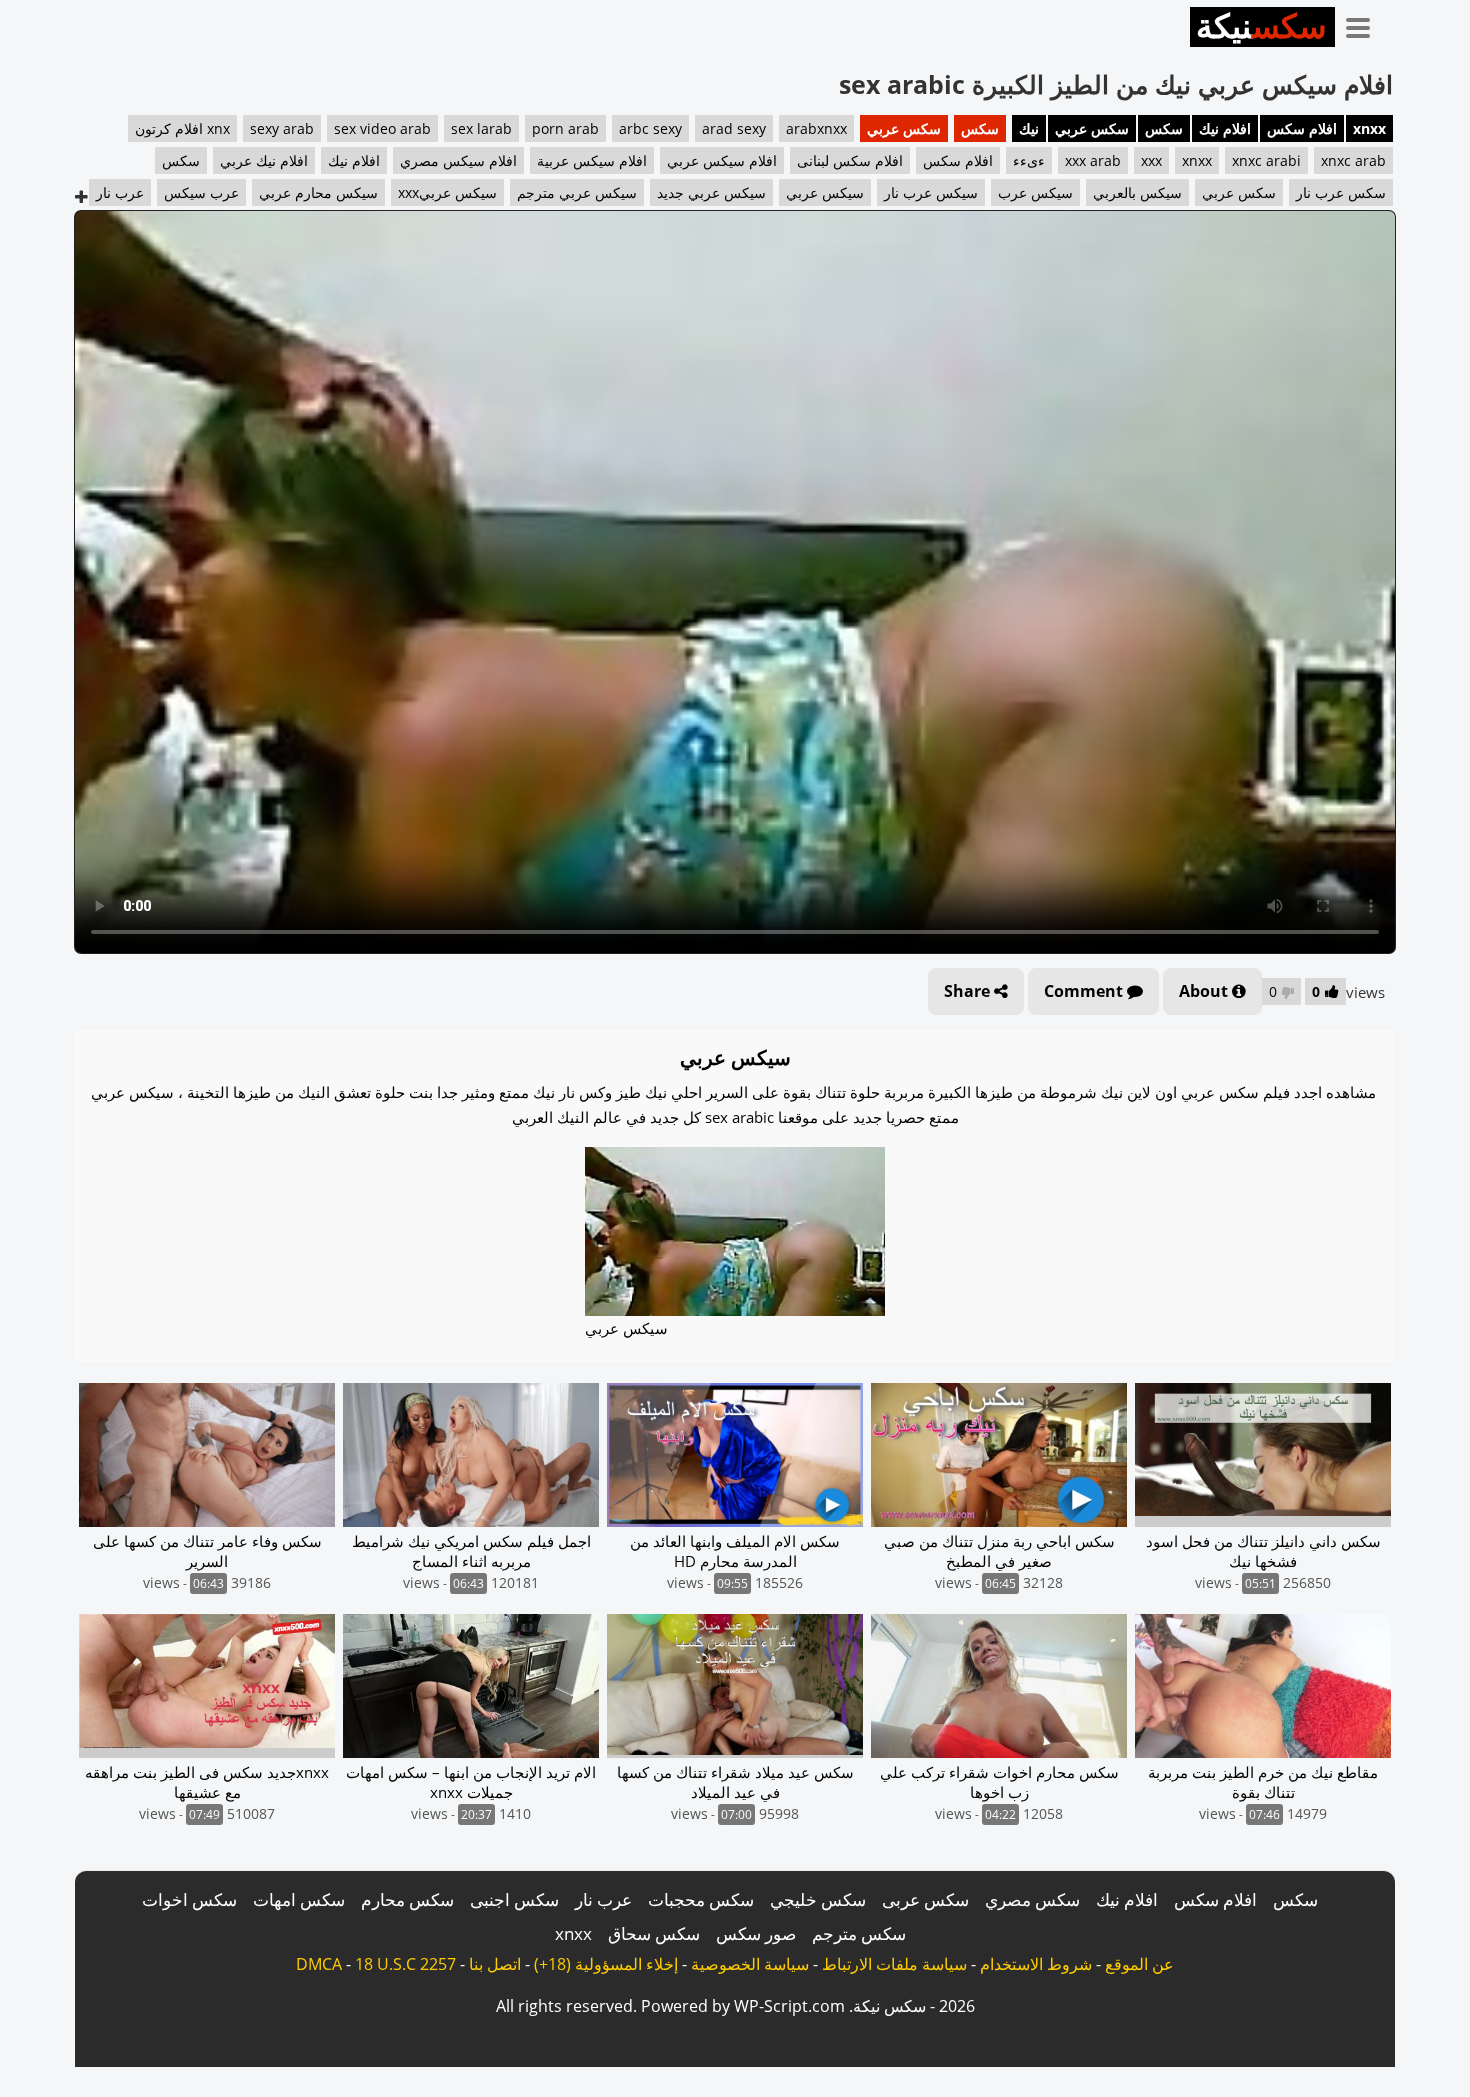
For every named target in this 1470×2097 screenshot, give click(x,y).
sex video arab (382, 128)
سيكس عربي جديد (711, 192)
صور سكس (756, 1933)
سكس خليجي (818, 1899)
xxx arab (1093, 160)
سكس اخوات (189, 1899)
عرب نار (120, 192)
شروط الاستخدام (1036, 1964)
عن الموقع (1139, 1964)
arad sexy (734, 128)
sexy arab (282, 128)
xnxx (1369, 128)
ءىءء (1029, 160)
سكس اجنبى (514, 1899)
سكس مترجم (859, 1933)
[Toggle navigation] (1365, 24)
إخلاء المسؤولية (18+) (606, 1964)
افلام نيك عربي (264, 160)
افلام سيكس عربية (592, 160)
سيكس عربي (825, 192)
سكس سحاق (654, 1933)
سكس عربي (1092, 128)
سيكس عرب (1035, 192)
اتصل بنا (495, 1964)
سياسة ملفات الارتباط (894, 1964)
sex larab (481, 128)
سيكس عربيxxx (447, 192)
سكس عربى (925, 1899)
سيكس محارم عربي (318, 192)
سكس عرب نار (1341, 192)
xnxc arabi (1266, 160)
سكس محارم (407, 1899)
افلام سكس (1302, 128)
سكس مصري (1032, 1899)
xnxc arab (1353, 160)
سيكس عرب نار (931, 192)
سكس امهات (299, 1899)
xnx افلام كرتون (182, 128)
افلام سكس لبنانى (850, 160)
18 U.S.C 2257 (405, 1964)
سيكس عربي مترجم (577, 192)
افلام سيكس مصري (458, 160)
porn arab (565, 128)
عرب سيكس (201, 192)
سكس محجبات (701, 1899)
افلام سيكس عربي (722, 160)
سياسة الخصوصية (750, 1964)
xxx (1151, 160)
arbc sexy (650, 128)
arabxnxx (816, 128)
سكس (1164, 128)
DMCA (319, 1964)
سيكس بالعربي (1137, 192)
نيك (1029, 128)
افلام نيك (1225, 128)
